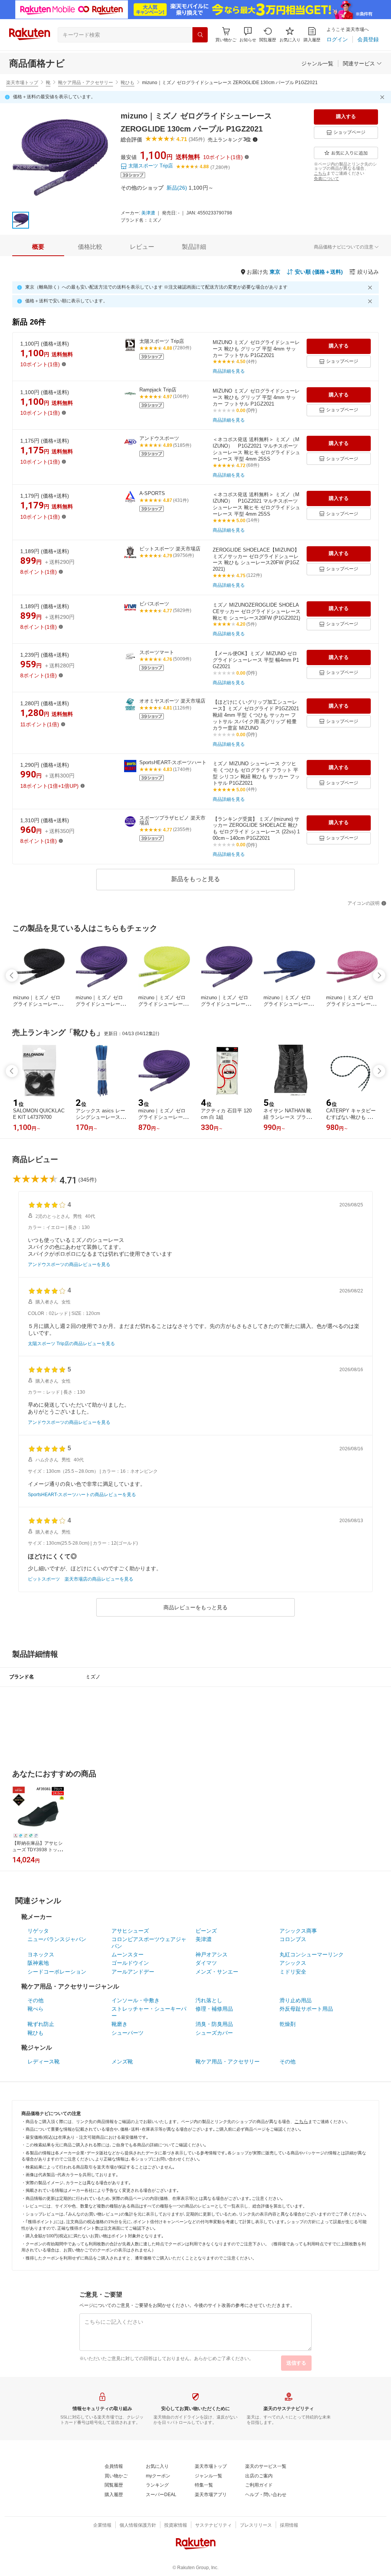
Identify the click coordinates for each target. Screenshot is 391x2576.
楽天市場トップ (22, 83)
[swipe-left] (12, 976)
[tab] (38, 247)
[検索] (200, 35)
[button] (248, 35)
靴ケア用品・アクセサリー (86, 83)
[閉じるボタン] (383, 97)
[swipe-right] (379, 976)
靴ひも (128, 83)
